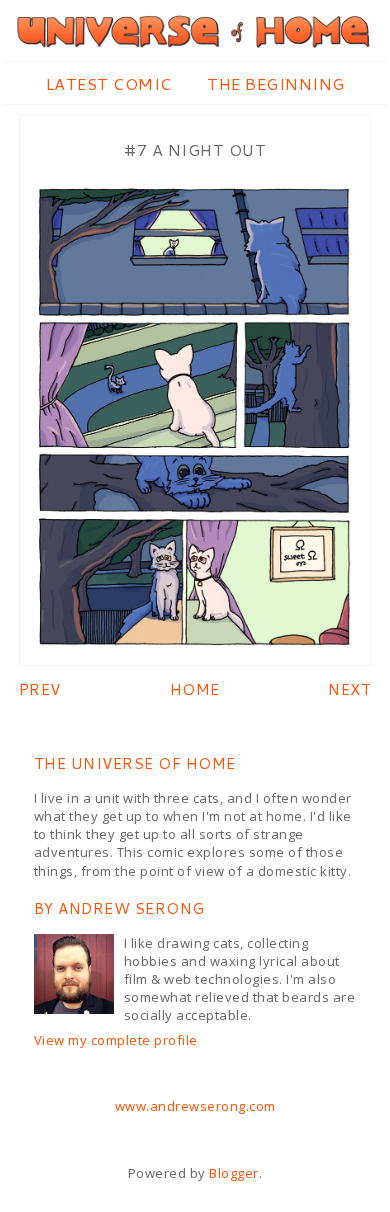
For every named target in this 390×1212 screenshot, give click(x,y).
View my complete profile (116, 1040)
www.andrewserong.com (195, 1106)
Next (349, 689)
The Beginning (276, 83)
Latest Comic (109, 83)
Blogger (234, 1173)
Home (195, 689)
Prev (40, 689)
